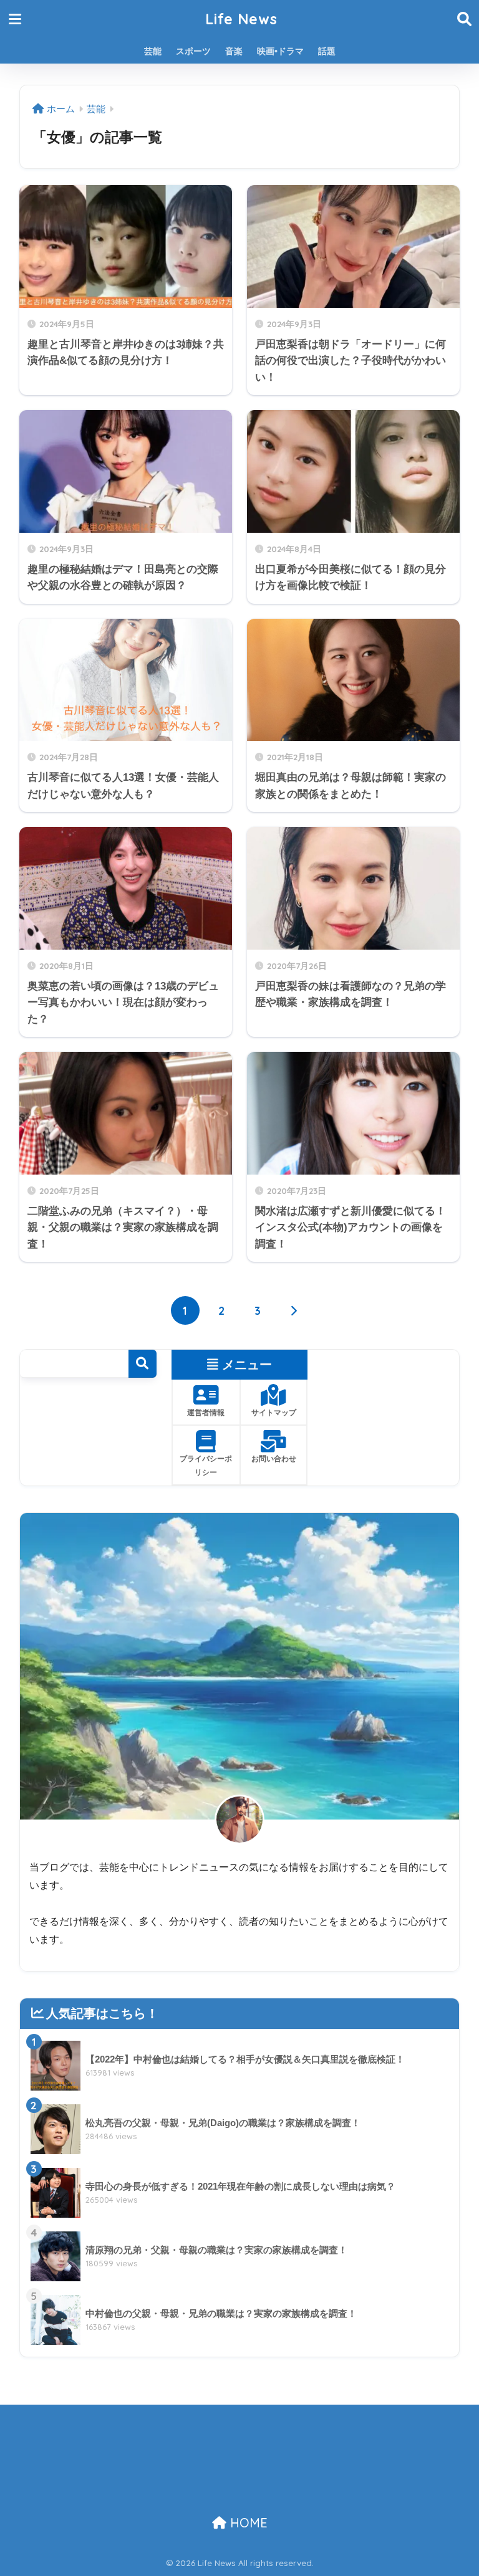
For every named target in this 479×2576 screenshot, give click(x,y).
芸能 (153, 51)
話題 (327, 51)
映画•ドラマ (280, 51)
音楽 (234, 51)
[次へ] (294, 1310)
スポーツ (193, 51)
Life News (241, 19)
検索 (143, 1364)
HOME (247, 2523)
